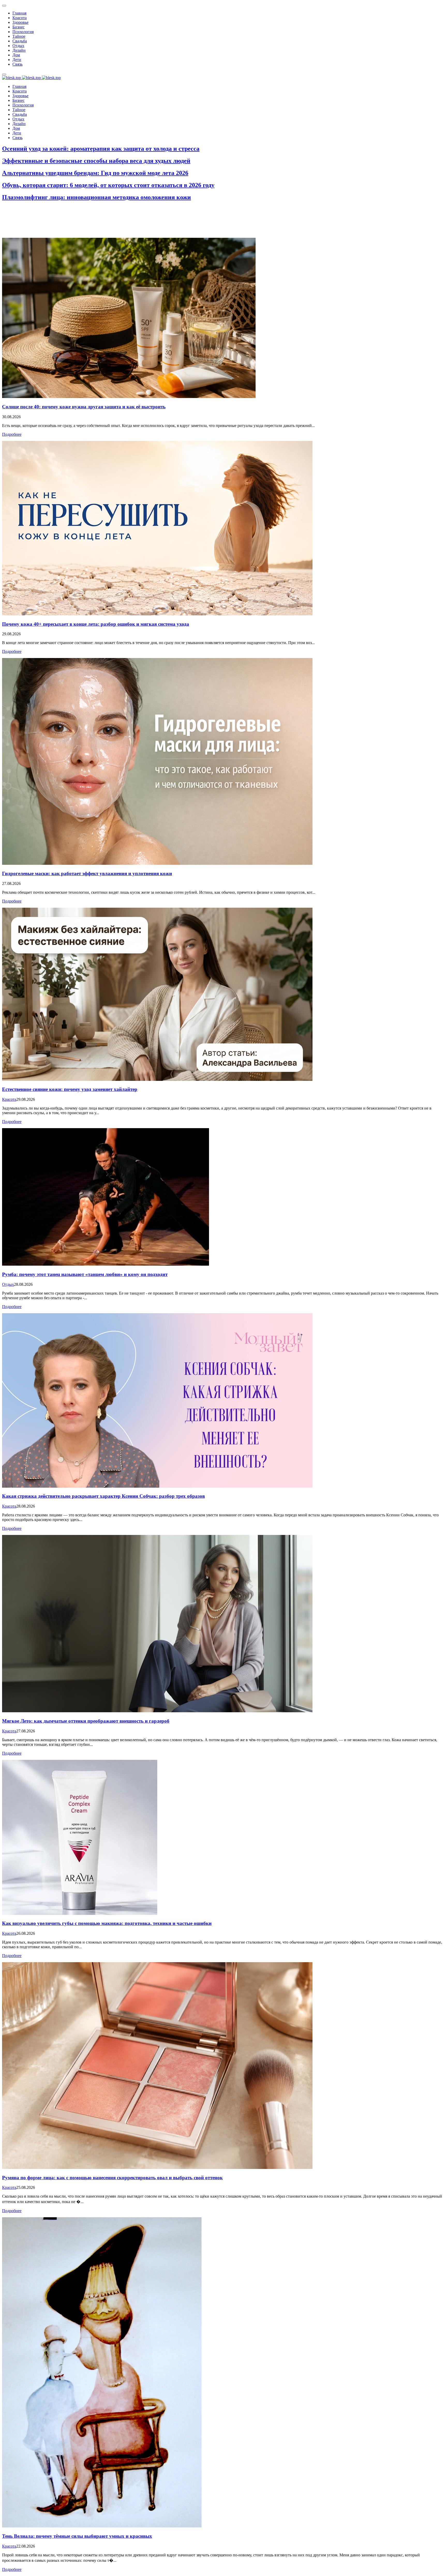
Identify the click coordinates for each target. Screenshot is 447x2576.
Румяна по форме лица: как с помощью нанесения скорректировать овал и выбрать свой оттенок (112, 2178)
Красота (9, 1099)
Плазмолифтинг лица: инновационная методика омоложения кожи (96, 197)
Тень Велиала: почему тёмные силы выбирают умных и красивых (77, 2536)
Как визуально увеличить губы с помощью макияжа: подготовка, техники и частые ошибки (107, 1923)
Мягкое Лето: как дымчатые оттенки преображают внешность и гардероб (86, 1721)
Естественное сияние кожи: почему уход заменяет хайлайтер (70, 1089)
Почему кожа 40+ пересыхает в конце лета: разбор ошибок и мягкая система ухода (96, 624)
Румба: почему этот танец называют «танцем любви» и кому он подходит (85, 1274)
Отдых (8, 1284)
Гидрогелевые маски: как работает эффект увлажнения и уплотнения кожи (87, 873)
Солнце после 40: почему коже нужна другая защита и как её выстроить (84, 407)
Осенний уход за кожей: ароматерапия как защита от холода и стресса (101, 149)
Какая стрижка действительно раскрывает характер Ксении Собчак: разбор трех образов (103, 1496)
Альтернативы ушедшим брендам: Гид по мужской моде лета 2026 (95, 173)
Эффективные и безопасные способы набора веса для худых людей (96, 161)
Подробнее (12, 434)
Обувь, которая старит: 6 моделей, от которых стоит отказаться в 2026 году (108, 185)
